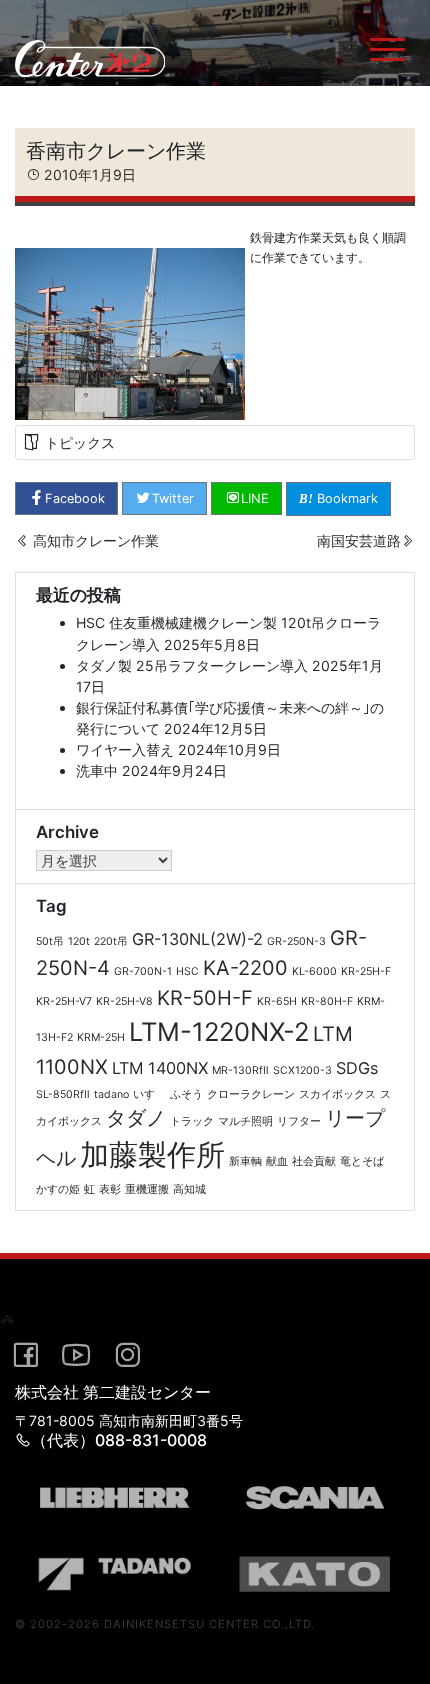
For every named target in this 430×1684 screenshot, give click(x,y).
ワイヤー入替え (125, 749)
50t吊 (50, 941)
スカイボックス (337, 1094)
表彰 (110, 1189)
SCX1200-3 (302, 1070)
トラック (192, 1121)
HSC (187, 971)
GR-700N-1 (143, 971)
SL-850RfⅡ (63, 1094)
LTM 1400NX (160, 1068)
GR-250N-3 (296, 941)
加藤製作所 (152, 1154)
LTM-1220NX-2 (219, 1031)
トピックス (80, 442)
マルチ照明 (245, 1121)
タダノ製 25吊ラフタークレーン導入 (192, 665)
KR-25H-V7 (64, 1001)
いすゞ (149, 1094)
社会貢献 (314, 1161)
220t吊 (111, 941)
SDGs (357, 1068)
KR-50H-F (205, 998)
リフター (299, 1121)
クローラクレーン (251, 1094)
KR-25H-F (366, 971)
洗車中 (97, 770)
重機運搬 (147, 1189)
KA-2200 (245, 968)
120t (79, 941)
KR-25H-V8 (124, 1001)
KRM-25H (101, 1037)
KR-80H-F (327, 1001)
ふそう (186, 1094)
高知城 (189, 1189)
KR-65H (277, 1001)
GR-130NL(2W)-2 (197, 939)
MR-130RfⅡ (240, 1070)
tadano (111, 1094)
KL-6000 (314, 971)
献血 (277, 1161)
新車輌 (245, 1161)
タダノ (136, 1118)
